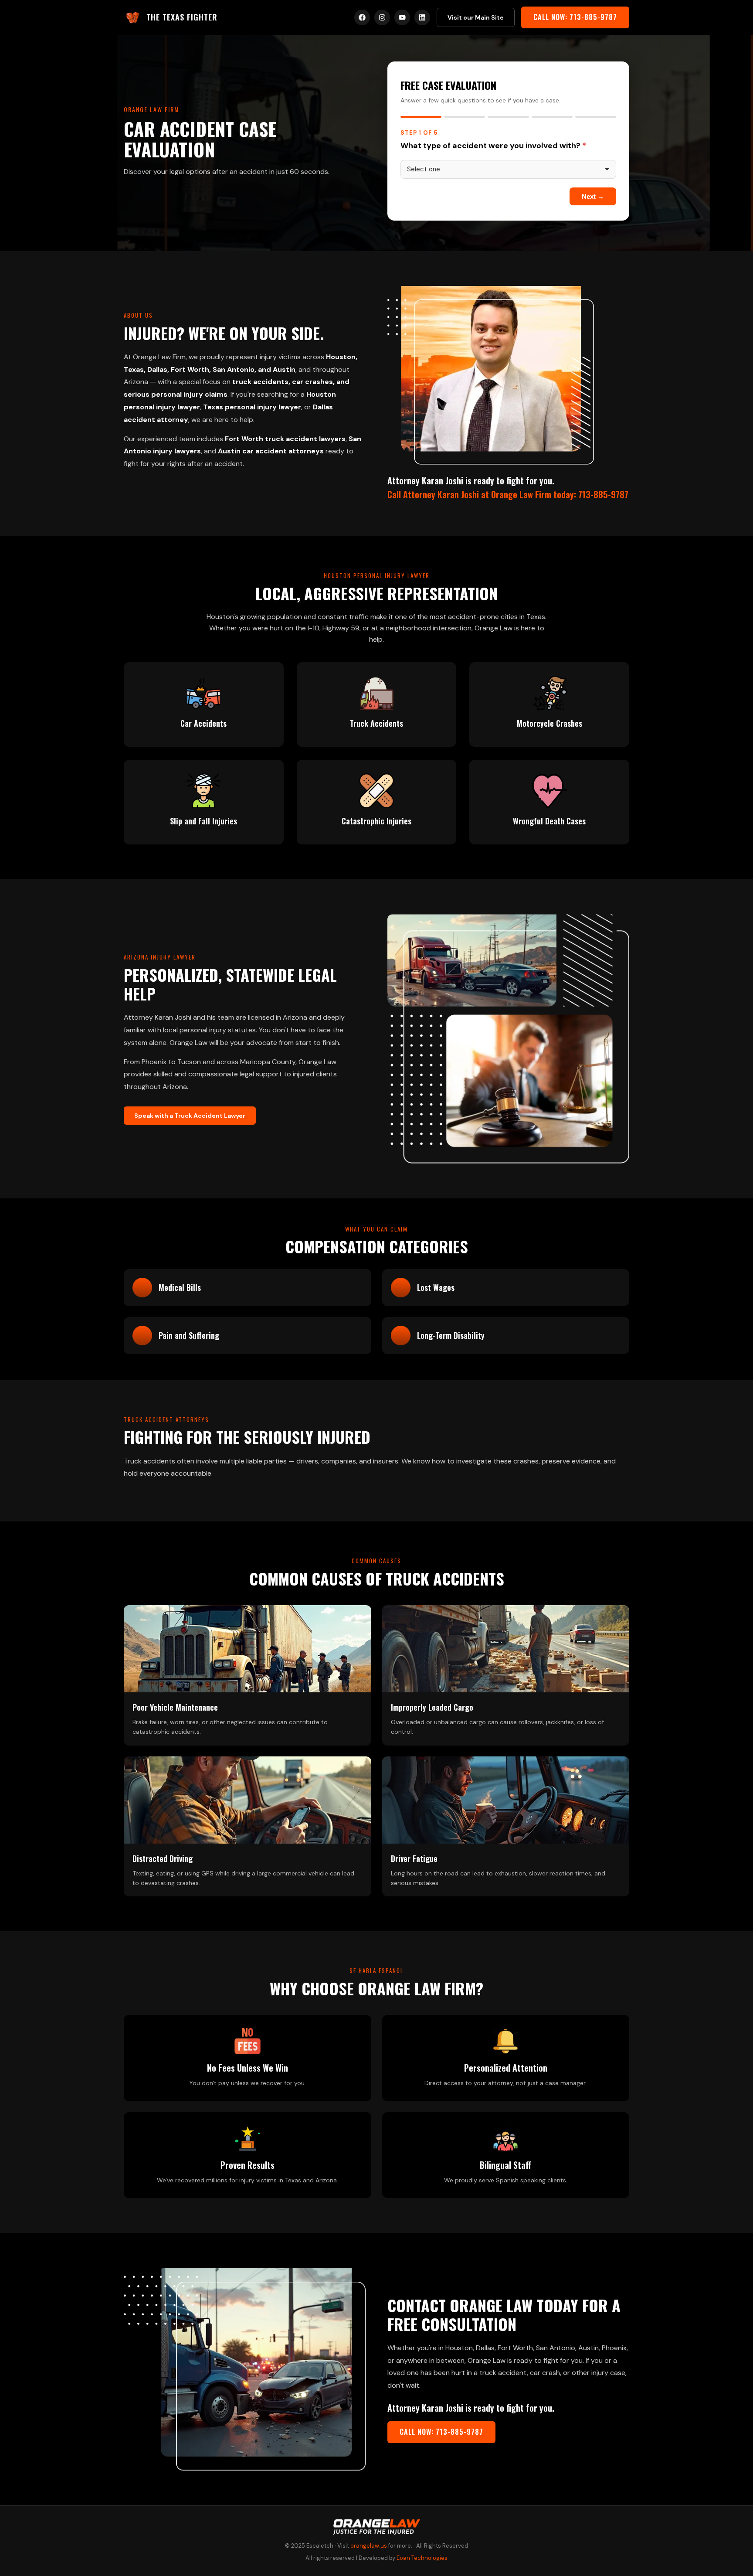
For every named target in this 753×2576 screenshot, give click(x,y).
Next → (593, 196)
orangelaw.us (369, 2546)
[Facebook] (362, 17)
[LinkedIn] (422, 17)
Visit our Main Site (476, 17)
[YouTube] (402, 17)
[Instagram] (382, 17)
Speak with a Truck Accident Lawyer (190, 1116)
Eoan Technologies (422, 2558)
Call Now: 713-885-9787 (575, 17)
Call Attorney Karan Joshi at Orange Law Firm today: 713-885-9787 (508, 494)
